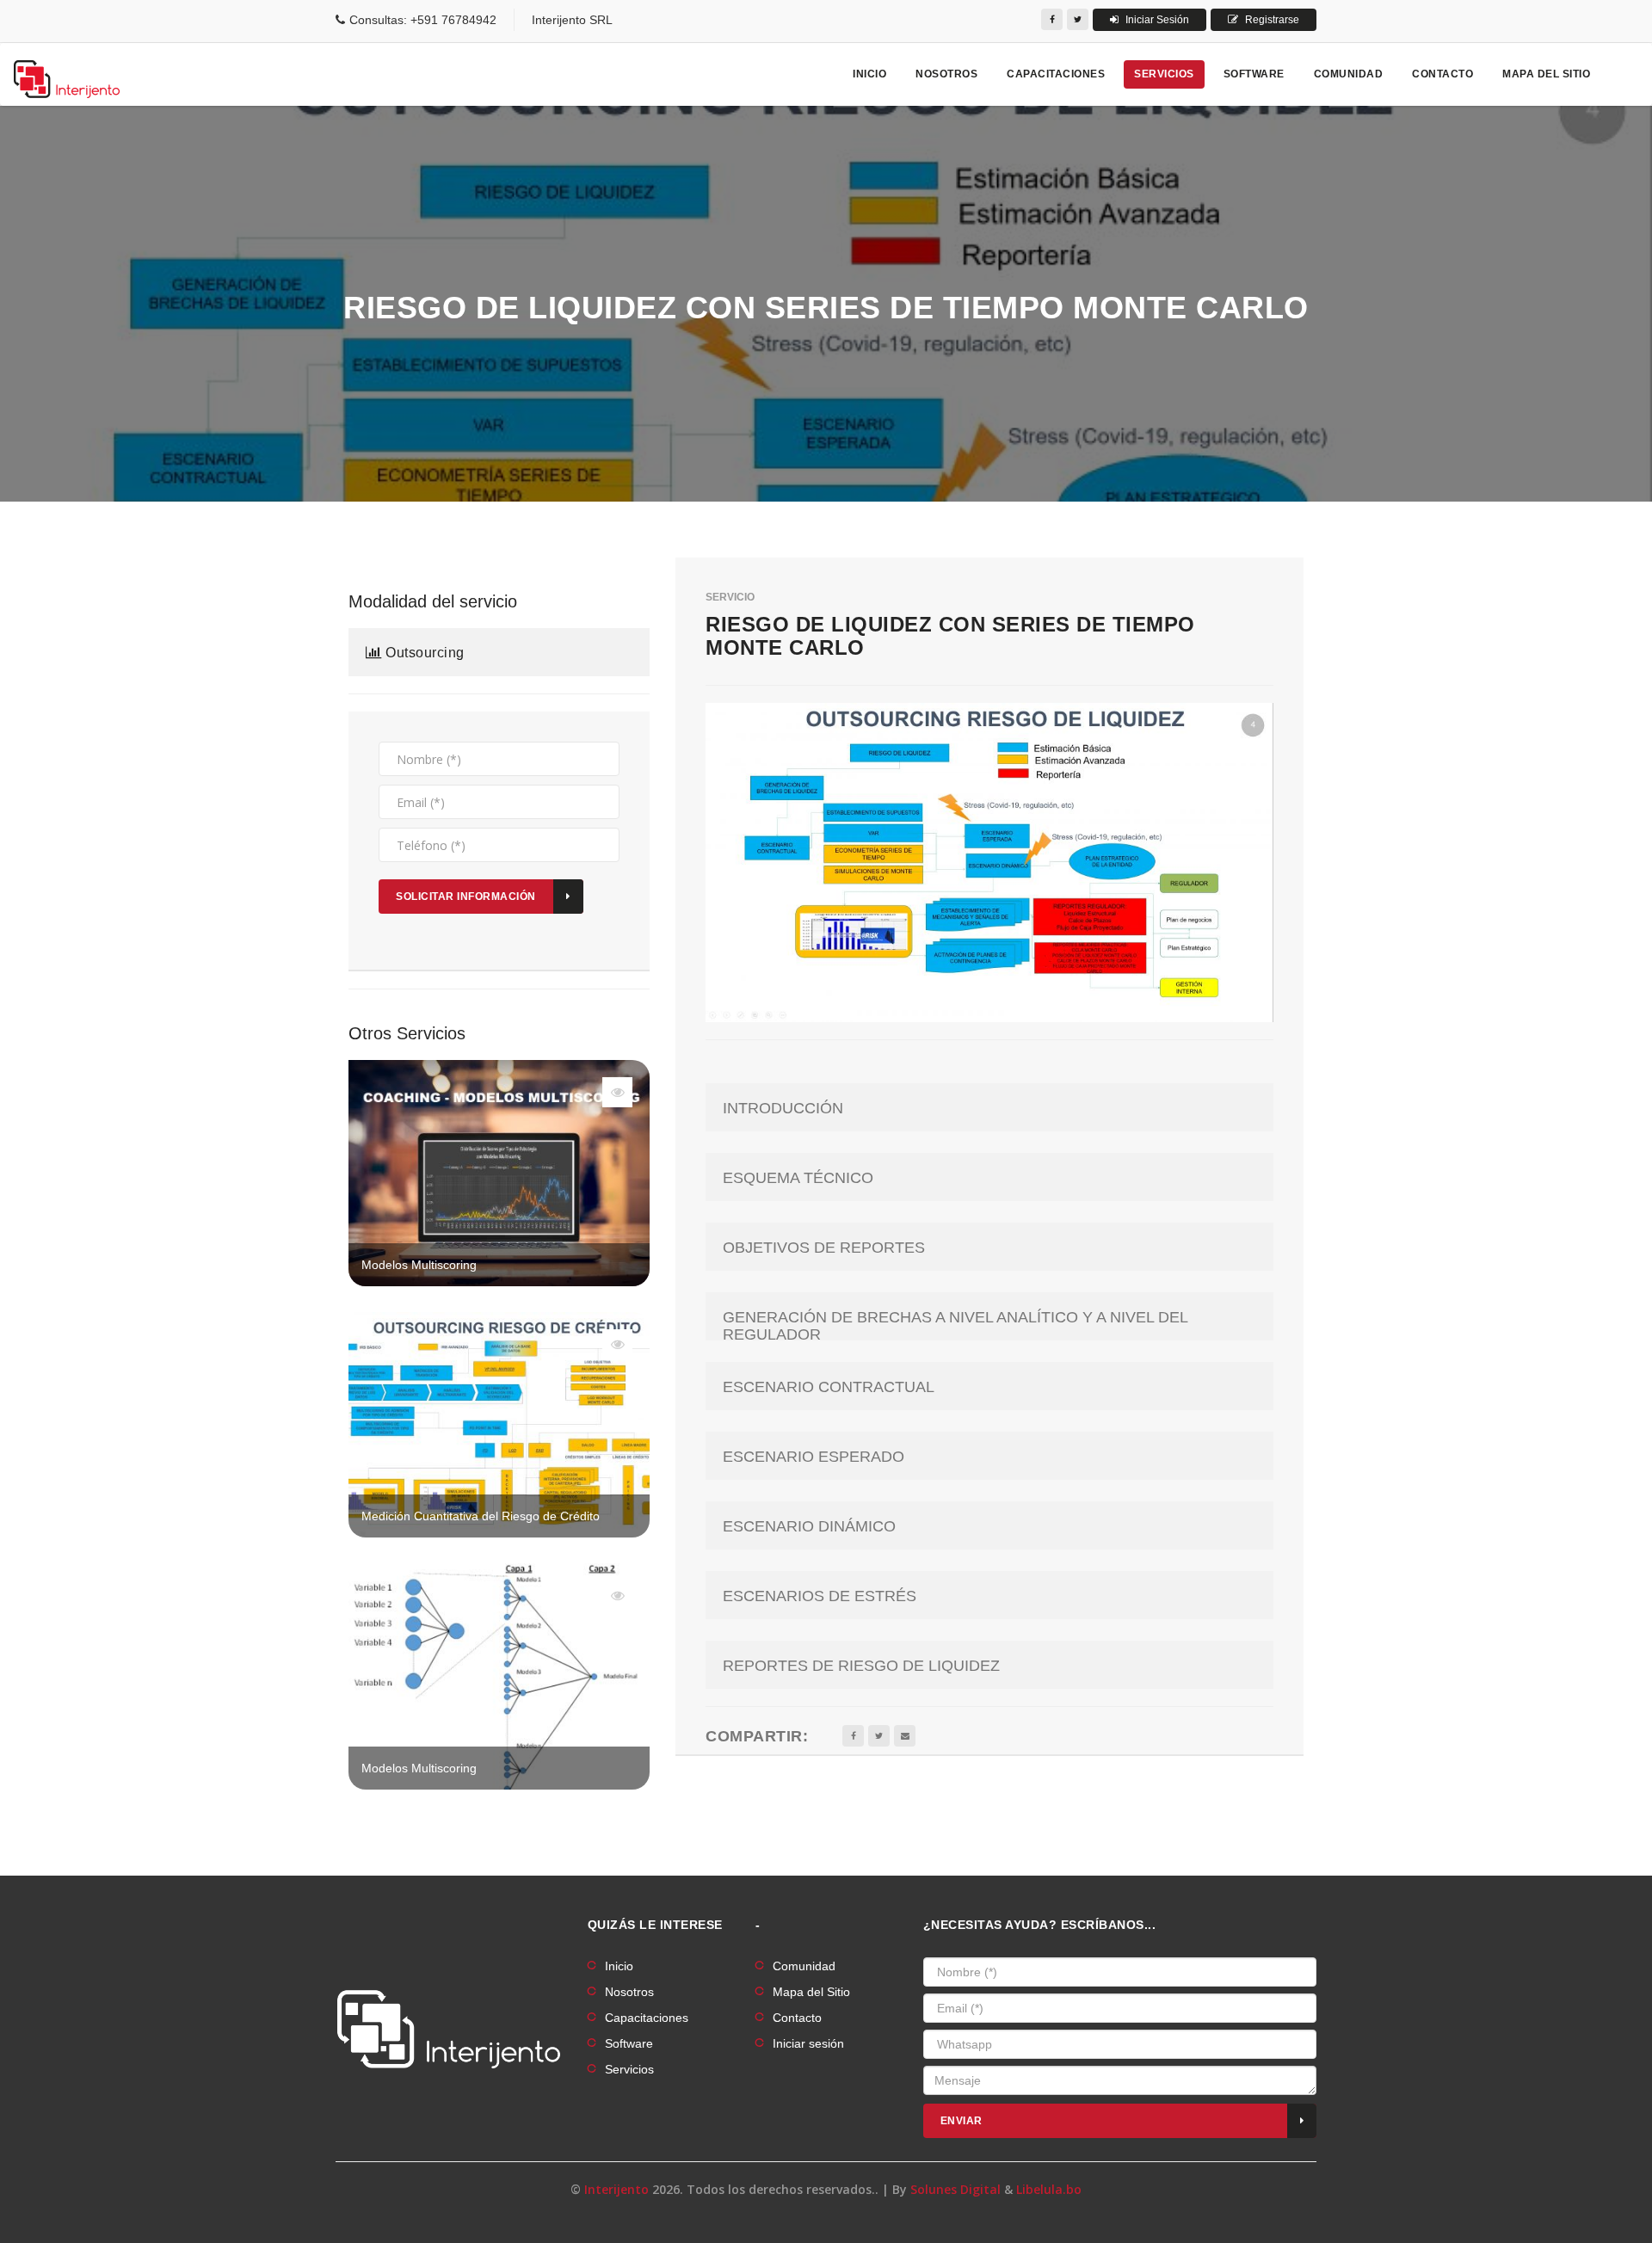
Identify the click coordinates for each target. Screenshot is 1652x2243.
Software (1254, 74)
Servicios (1164, 74)
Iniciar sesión (808, 2043)
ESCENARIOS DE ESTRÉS (820, 1596)
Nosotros (946, 74)
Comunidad (1349, 74)
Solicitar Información (466, 897)
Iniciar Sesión (1156, 20)
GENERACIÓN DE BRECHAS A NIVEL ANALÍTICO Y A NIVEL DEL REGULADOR (955, 1326)
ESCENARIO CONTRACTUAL (829, 1387)
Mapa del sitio (1546, 74)
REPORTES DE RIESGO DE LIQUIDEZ (861, 1666)
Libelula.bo (1049, 2189)
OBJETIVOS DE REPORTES (824, 1248)
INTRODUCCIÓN (783, 1109)
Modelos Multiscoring (419, 1265)
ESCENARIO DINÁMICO (809, 1527)
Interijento (616, 2189)
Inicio (869, 74)
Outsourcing (423, 653)
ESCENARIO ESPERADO (814, 1457)
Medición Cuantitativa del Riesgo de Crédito (481, 1516)
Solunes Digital (955, 2189)
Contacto (1442, 74)
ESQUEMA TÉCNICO (798, 1178)
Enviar (962, 2121)
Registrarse (1271, 20)
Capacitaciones (1056, 74)
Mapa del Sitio (811, 1992)
